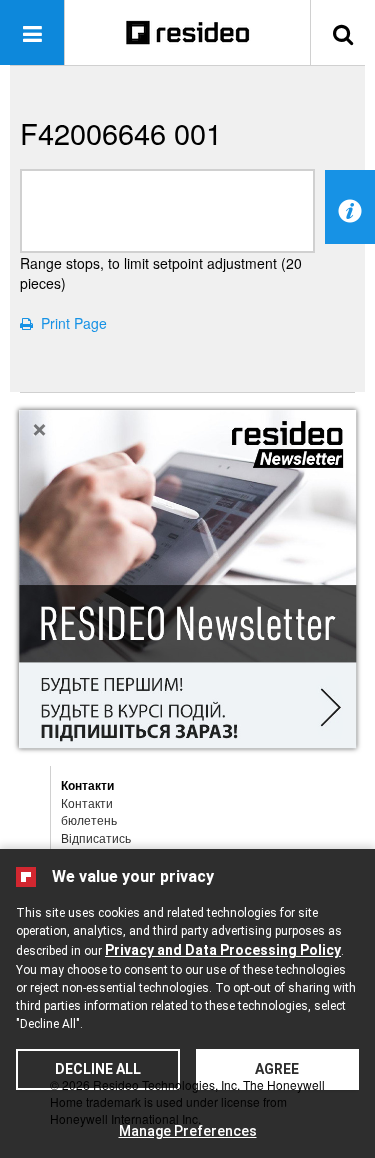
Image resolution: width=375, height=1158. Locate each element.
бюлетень (89, 819)
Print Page (70, 323)
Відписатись (96, 837)
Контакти (87, 802)
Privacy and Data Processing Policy (223, 950)
